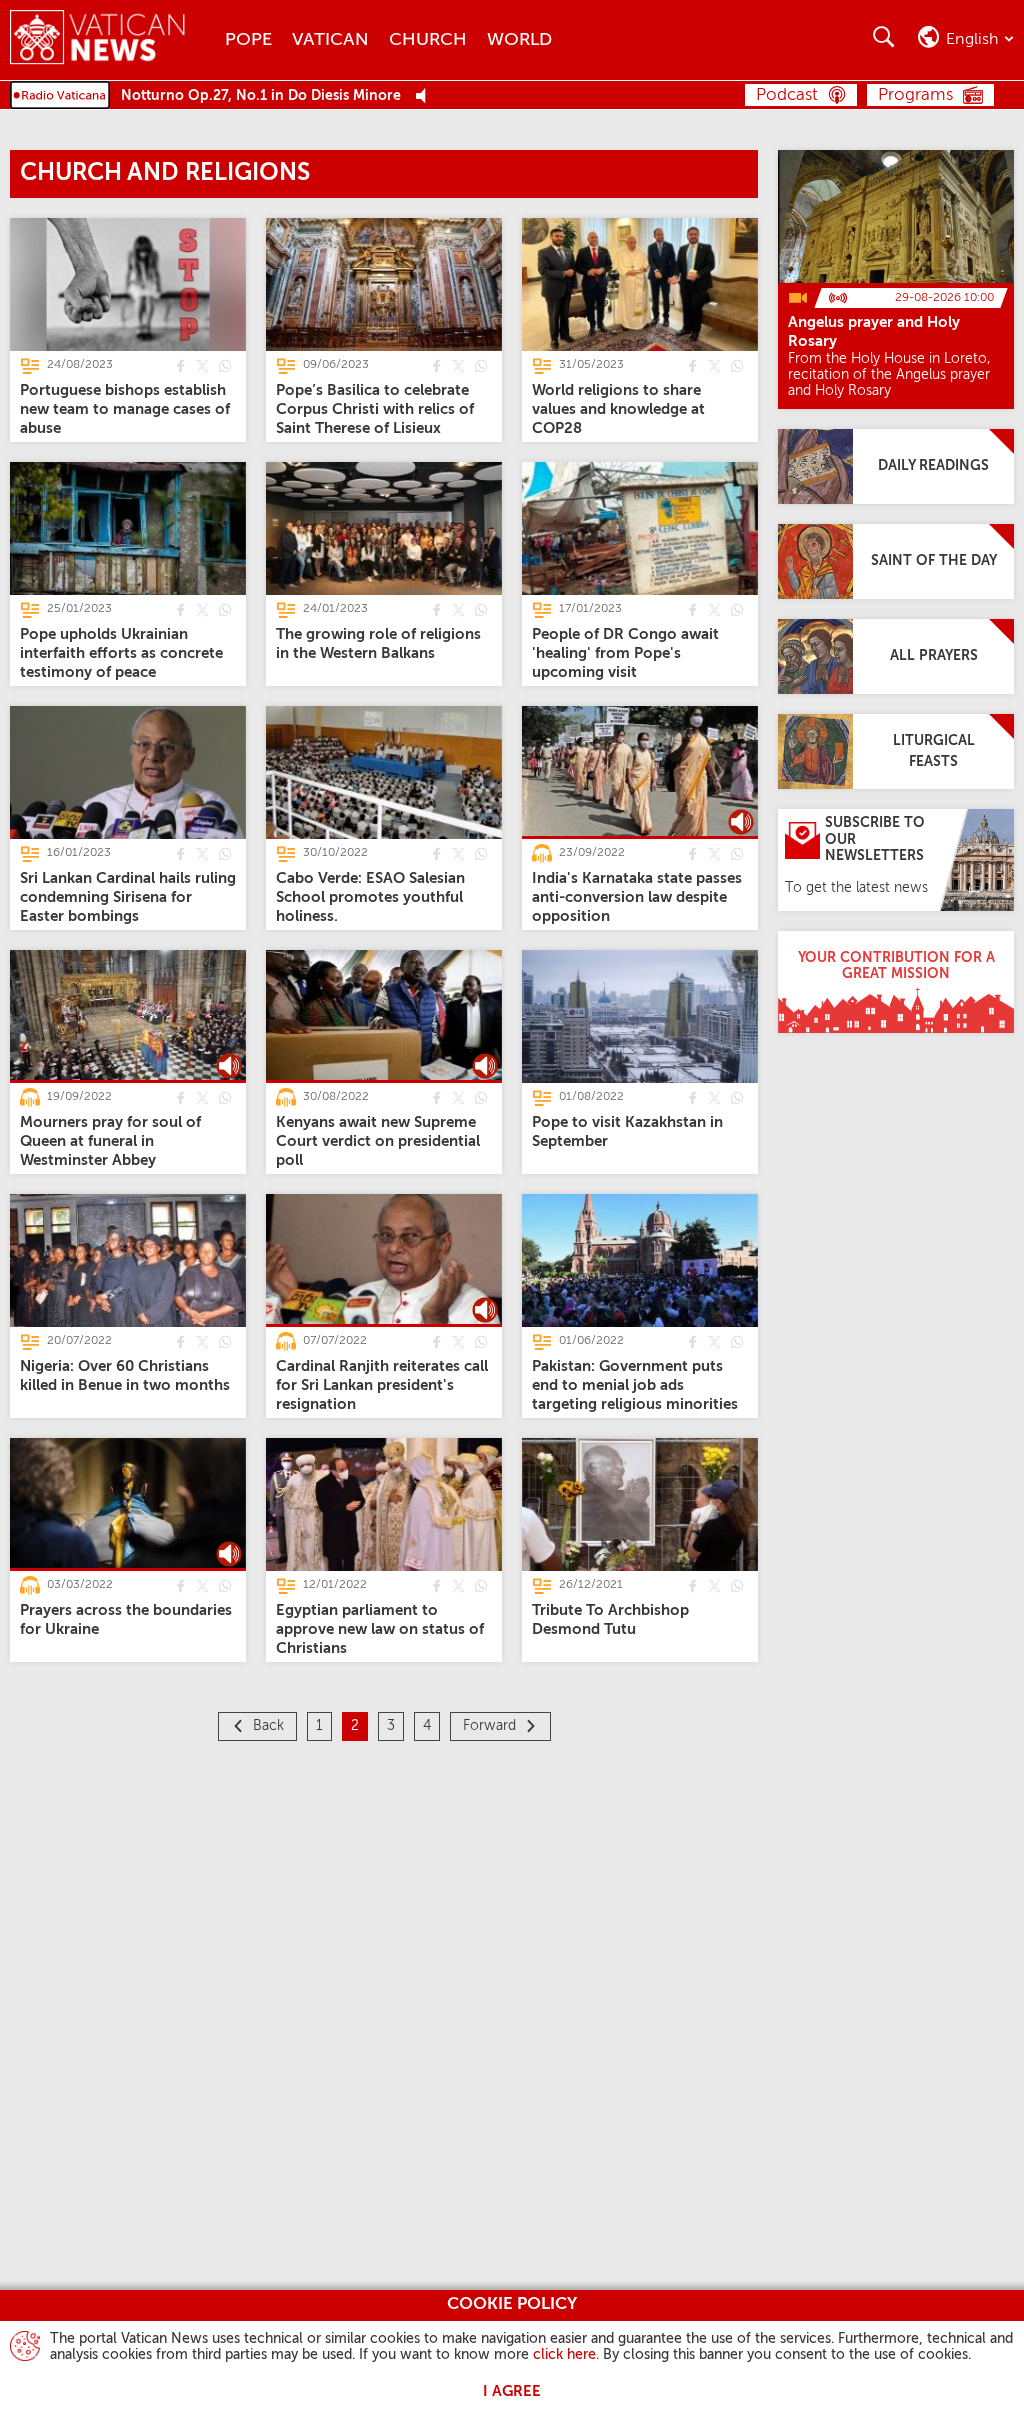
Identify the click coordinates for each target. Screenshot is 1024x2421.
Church (428, 40)
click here (564, 2355)
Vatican (330, 40)
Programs (915, 95)
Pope (248, 40)
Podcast (787, 95)
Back (268, 1726)
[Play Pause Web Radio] (426, 96)
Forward (489, 1726)
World (519, 40)
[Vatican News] (112, 39)
